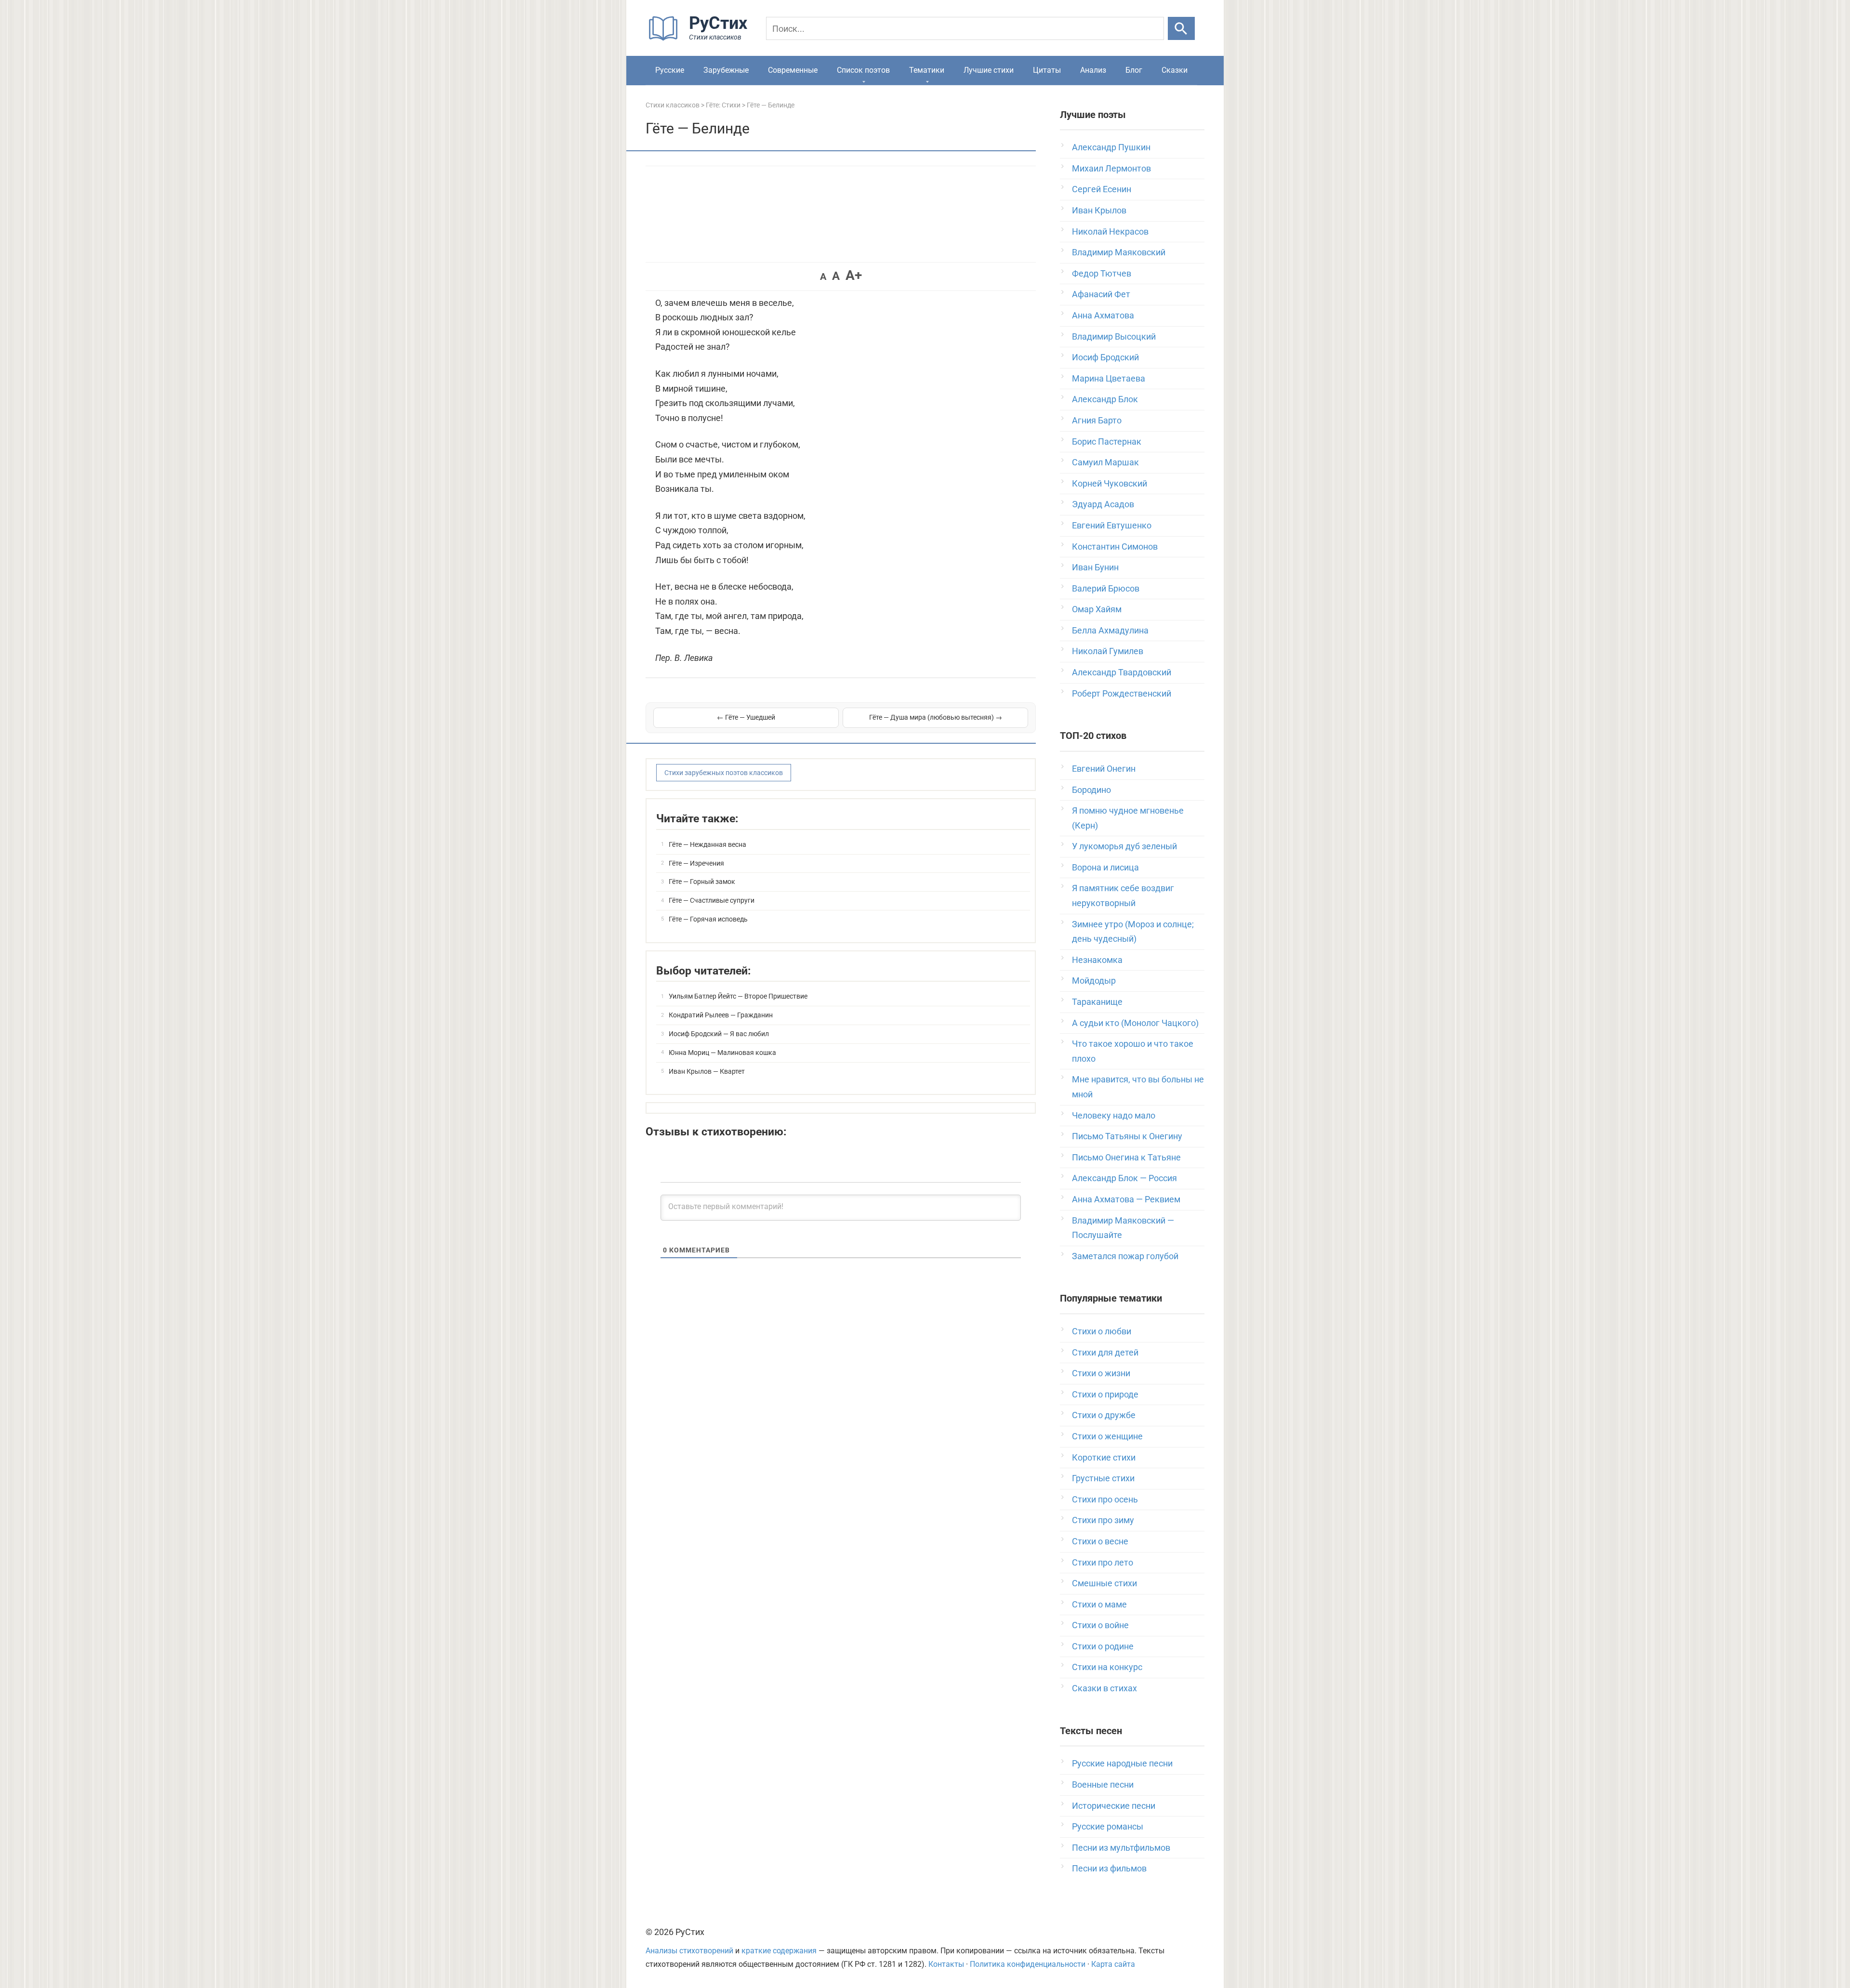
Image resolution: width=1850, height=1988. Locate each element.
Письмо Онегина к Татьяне (1126, 1157)
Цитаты (1047, 70)
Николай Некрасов (1110, 231)
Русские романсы (1108, 1826)
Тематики (927, 70)
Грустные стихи (1103, 1478)
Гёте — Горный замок (702, 882)
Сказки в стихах (1104, 1688)
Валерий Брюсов (1106, 588)
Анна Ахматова (1103, 315)
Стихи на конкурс (1107, 1667)
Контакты (946, 1964)
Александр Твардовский (1122, 672)
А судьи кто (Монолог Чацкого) (1135, 1023)
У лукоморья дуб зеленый (1124, 846)
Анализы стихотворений (689, 1951)
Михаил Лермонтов (1111, 168)
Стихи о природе (1105, 1394)
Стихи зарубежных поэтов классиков (724, 773)
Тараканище (1097, 1002)
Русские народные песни (1122, 1763)
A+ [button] (854, 275)
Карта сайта (1113, 1964)
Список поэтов (863, 70)
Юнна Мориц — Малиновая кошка (722, 1053)
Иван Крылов (1099, 210)
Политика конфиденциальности (1028, 1964)
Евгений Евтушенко (1112, 525)
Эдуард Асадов (1103, 504)
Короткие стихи (1104, 1457)
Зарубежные (726, 70)
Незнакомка (1097, 960)
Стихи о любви (1102, 1331)
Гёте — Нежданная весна (707, 844)
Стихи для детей (1105, 1352)
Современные (793, 70)
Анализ (1093, 70)
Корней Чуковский (1110, 483)
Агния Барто (1097, 420)
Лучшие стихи (989, 70)
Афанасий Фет (1101, 294)
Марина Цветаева (1109, 378)
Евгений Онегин (1104, 769)
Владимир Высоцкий (1114, 336)
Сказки (1175, 70)
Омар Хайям (1097, 609)
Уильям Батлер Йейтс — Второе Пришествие (738, 996)
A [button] (823, 276)
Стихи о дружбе (1104, 1415)
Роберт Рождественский (1122, 693)
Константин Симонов (1115, 546)
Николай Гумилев (1108, 651)
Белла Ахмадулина (1110, 630)
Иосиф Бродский (1105, 357)
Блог (1134, 70)
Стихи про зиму (1103, 1520)
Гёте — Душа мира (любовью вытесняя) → (936, 717)
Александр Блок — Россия (1124, 1178)
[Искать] (1181, 28)
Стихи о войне (1100, 1625)
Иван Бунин (1095, 567)
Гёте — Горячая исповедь (708, 919)
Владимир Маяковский (1119, 252)
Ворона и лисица (1105, 867)
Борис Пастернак (1107, 441)
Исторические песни (1114, 1806)
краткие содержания (779, 1951)
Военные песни (1103, 1784)
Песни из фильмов (1109, 1868)
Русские (670, 70)
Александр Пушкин (1111, 147)
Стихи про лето (1103, 1562)
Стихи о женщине (1107, 1436)
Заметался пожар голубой (1125, 1256)
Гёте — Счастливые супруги (712, 900)
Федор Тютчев (1102, 273)
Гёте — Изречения (696, 863)
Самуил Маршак (1105, 462)
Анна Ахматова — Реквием (1126, 1199)
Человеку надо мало (1114, 1115)
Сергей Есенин (1102, 189)
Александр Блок (1105, 399)
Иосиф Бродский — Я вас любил (719, 1034)
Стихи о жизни (1101, 1373)
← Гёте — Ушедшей (746, 717)
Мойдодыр (1094, 981)
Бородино (1091, 790)
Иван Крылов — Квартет (707, 1071)
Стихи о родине (1103, 1646)
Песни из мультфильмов (1121, 1848)
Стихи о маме (1099, 1604)
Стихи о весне (1100, 1541)
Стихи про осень (1105, 1499)
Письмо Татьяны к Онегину (1127, 1136)
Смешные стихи (1104, 1583)
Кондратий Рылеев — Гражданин (721, 1015)
